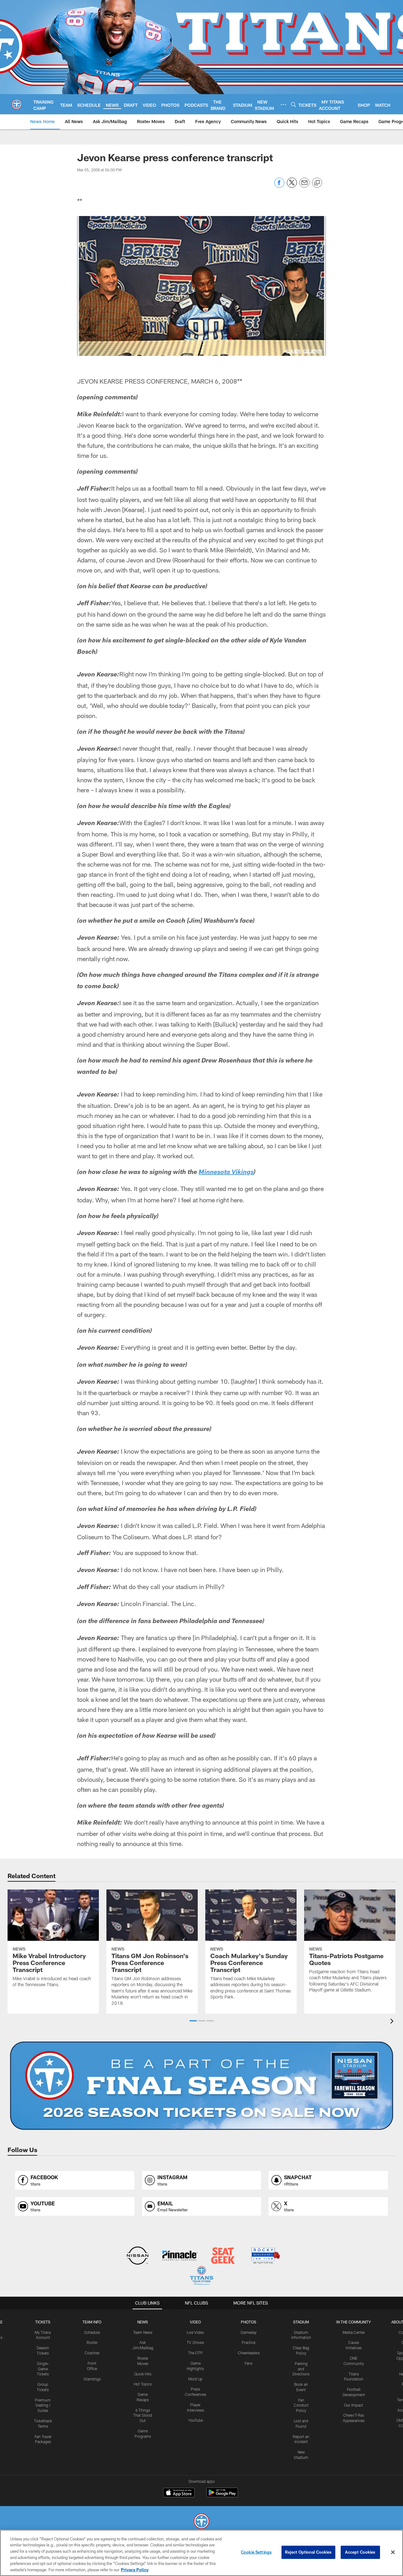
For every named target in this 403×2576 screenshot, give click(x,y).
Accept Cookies (360, 2552)
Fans (249, 2363)
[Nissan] (137, 2256)
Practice (249, 2342)
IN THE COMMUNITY (354, 2322)
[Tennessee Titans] (201, 2522)
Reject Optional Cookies (308, 2552)
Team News (143, 2332)
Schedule (92, 2332)
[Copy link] (317, 183)
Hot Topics (143, 2384)
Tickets (43, 2322)
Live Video (195, 2332)
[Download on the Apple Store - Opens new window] (179, 2493)
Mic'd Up (195, 2379)
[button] (193, 2021)
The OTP (195, 2353)
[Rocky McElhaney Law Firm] (265, 2256)
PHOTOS (249, 2322)
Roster (92, 2342)
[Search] (293, 104)
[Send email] (304, 186)
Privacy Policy (135, 2569)
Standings (92, 2379)
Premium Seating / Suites (43, 2405)
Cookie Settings (256, 2552)
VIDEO (195, 2322)
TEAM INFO (92, 2322)
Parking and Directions (301, 2369)
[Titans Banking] (180, 2256)
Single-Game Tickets (43, 2369)
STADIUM (301, 2322)
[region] (201, 2553)
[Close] (393, 2552)
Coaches (92, 2353)
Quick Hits (143, 2374)
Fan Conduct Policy (301, 2405)
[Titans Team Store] (201, 2276)
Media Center (354, 2332)
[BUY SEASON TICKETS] (201, 2086)
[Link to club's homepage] (17, 104)
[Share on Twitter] (292, 186)
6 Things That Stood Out (143, 2415)
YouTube (196, 2420)
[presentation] (393, 2022)
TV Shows (195, 2342)
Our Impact (354, 2405)
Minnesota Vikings (226, 1173)
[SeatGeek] (223, 2256)
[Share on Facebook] (279, 186)
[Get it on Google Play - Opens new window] (222, 2496)
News (143, 2322)
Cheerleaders (249, 2353)
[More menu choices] (283, 105)
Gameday (249, 2332)
